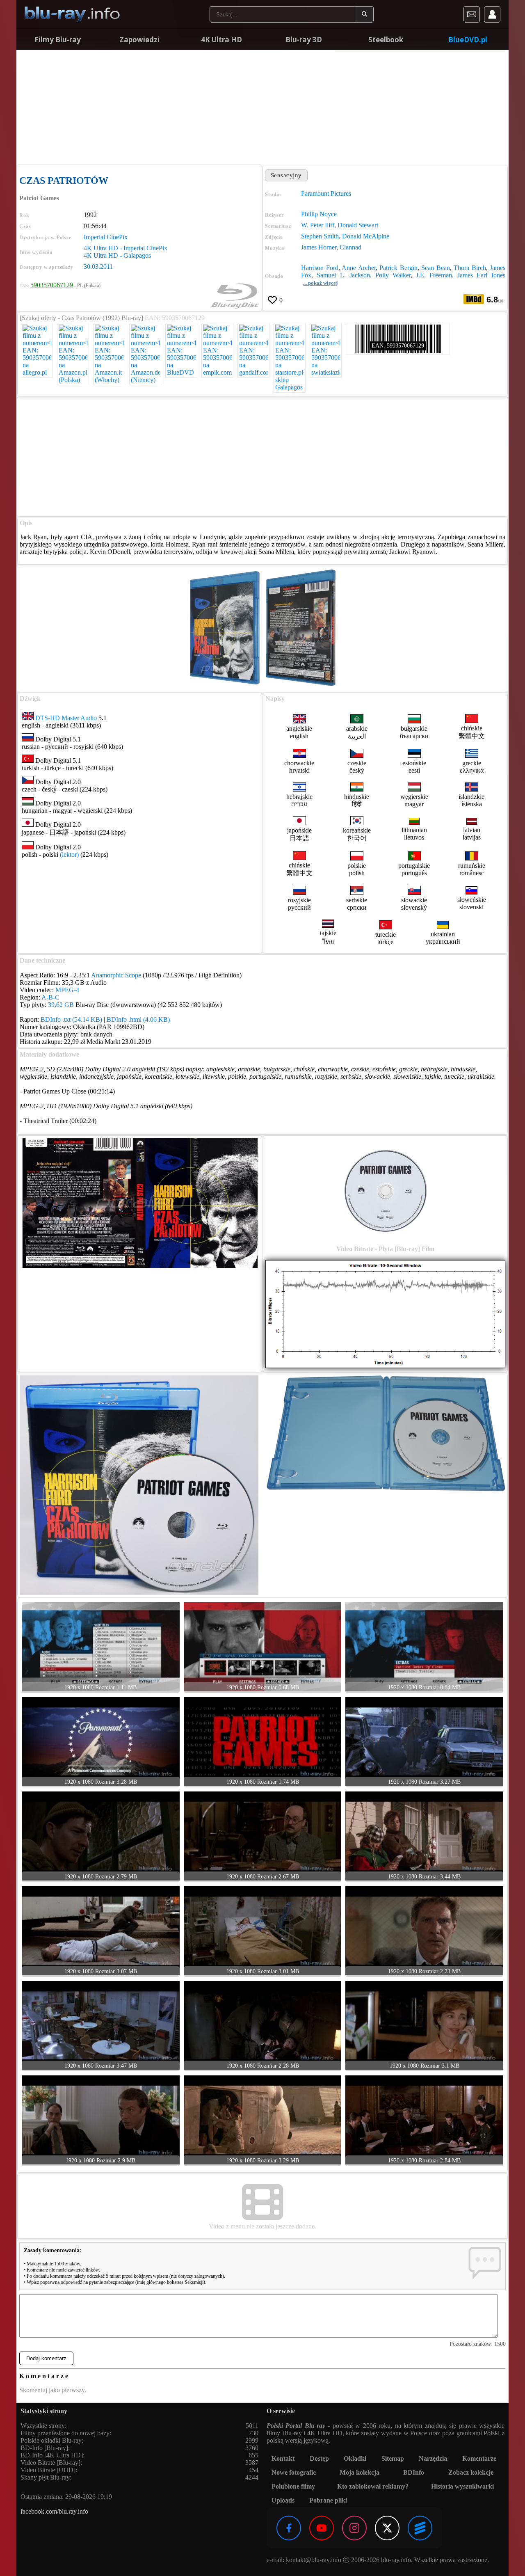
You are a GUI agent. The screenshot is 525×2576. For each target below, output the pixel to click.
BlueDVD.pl (468, 40)
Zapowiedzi (139, 40)
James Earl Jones (481, 275)
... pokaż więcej (320, 283)
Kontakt (283, 2458)
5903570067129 (52, 285)
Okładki (355, 2458)
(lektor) (69, 854)
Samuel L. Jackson (343, 275)
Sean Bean (435, 268)
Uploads (283, 2500)
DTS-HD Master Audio (66, 718)
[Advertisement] (262, 107)
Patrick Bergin (398, 268)
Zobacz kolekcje (471, 2472)
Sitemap (393, 2458)
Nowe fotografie (294, 2472)
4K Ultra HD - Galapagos (117, 255)
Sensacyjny (286, 175)
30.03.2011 (98, 267)
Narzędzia (433, 2458)
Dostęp (319, 2458)
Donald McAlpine (366, 236)
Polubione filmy (293, 2486)
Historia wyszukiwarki (462, 2486)
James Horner (319, 247)
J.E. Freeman (434, 275)
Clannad (350, 247)
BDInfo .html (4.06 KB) (138, 1019)
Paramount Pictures (326, 193)
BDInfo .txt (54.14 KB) (71, 1019)
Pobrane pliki (328, 2500)
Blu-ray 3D (304, 40)
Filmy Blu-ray (58, 40)
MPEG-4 (67, 990)
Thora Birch (470, 268)
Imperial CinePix (106, 237)
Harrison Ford (320, 268)
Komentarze (479, 2458)
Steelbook (386, 40)
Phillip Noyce (319, 214)
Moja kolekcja (360, 2472)
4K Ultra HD (221, 40)
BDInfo (414, 2472)
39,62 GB (61, 1005)
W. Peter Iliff (318, 225)
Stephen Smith (320, 236)
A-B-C (50, 997)
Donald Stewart (358, 225)
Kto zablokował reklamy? (373, 2486)
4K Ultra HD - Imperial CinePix (126, 248)
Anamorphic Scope (116, 975)
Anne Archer (358, 268)
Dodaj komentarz (46, 2358)
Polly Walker (393, 275)
